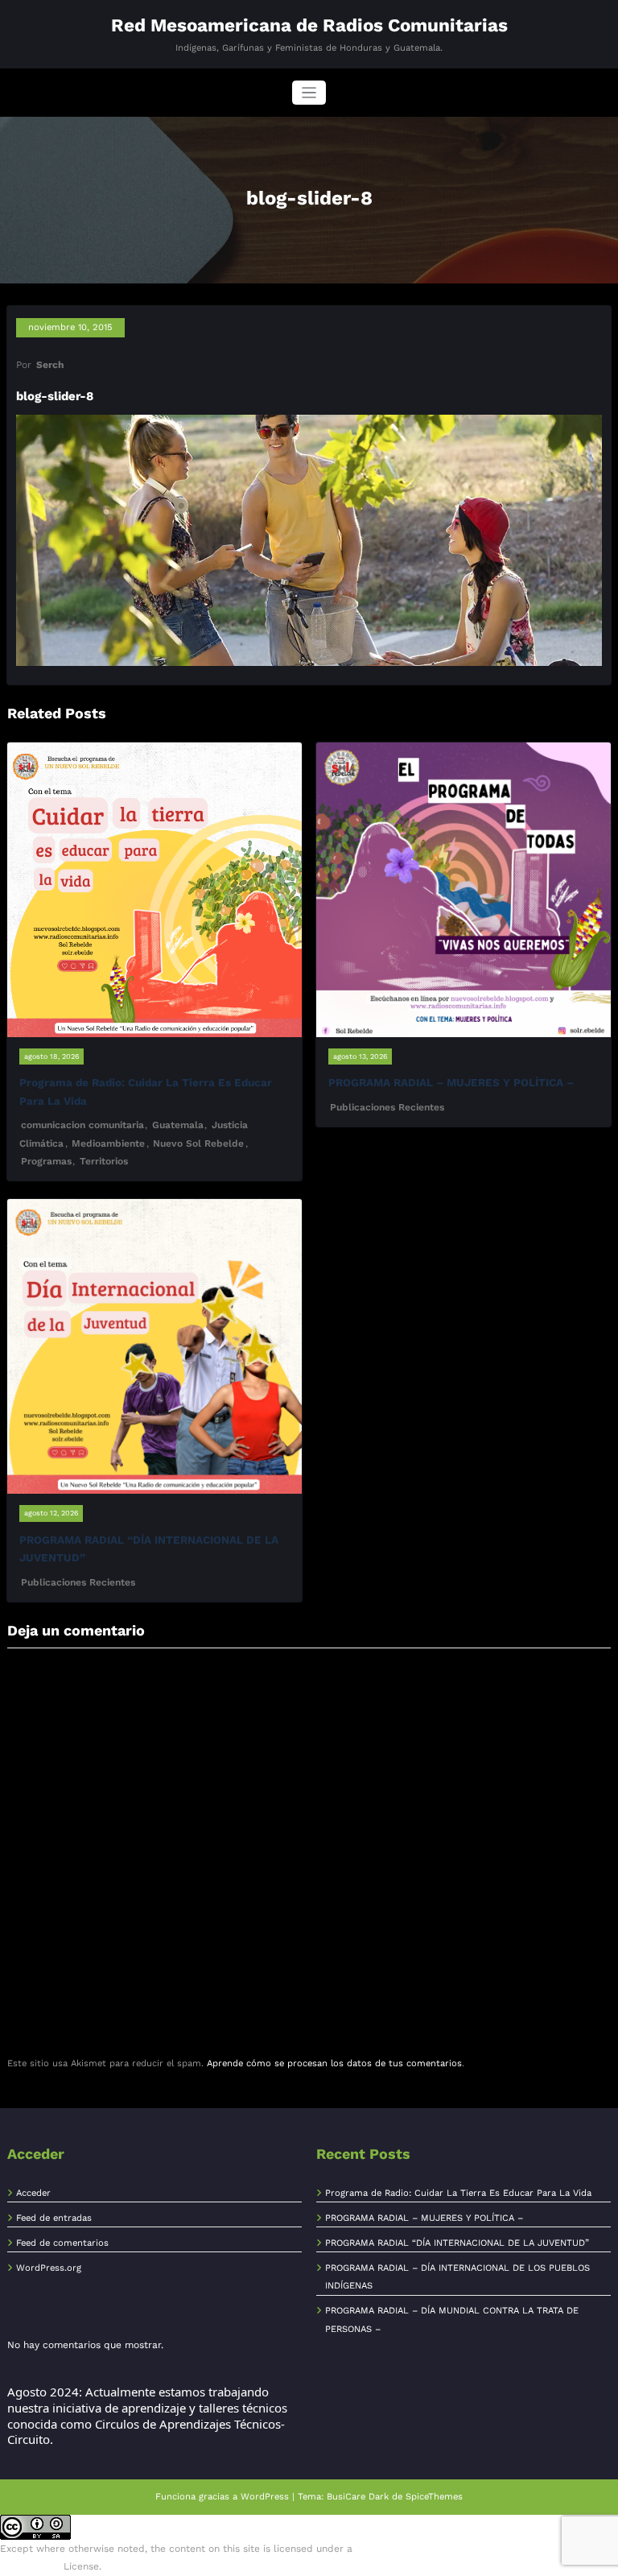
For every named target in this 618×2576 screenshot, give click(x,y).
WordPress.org (49, 2268)
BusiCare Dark (358, 2497)
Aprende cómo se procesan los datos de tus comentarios (334, 2063)
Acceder (33, 2193)
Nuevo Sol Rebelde (198, 1143)
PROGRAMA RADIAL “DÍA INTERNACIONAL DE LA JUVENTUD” (457, 2243)
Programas (46, 1161)
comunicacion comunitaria (82, 1125)
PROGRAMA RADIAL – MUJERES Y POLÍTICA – (451, 1082)
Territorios (104, 1161)
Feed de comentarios (62, 2243)
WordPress (265, 2497)
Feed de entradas (54, 2218)
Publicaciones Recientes (387, 1107)
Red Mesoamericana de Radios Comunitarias (309, 25)
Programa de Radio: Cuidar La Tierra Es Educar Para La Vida (458, 2193)
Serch (50, 365)
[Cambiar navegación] (309, 93)
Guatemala (178, 1125)
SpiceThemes (434, 2497)
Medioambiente (108, 1143)
